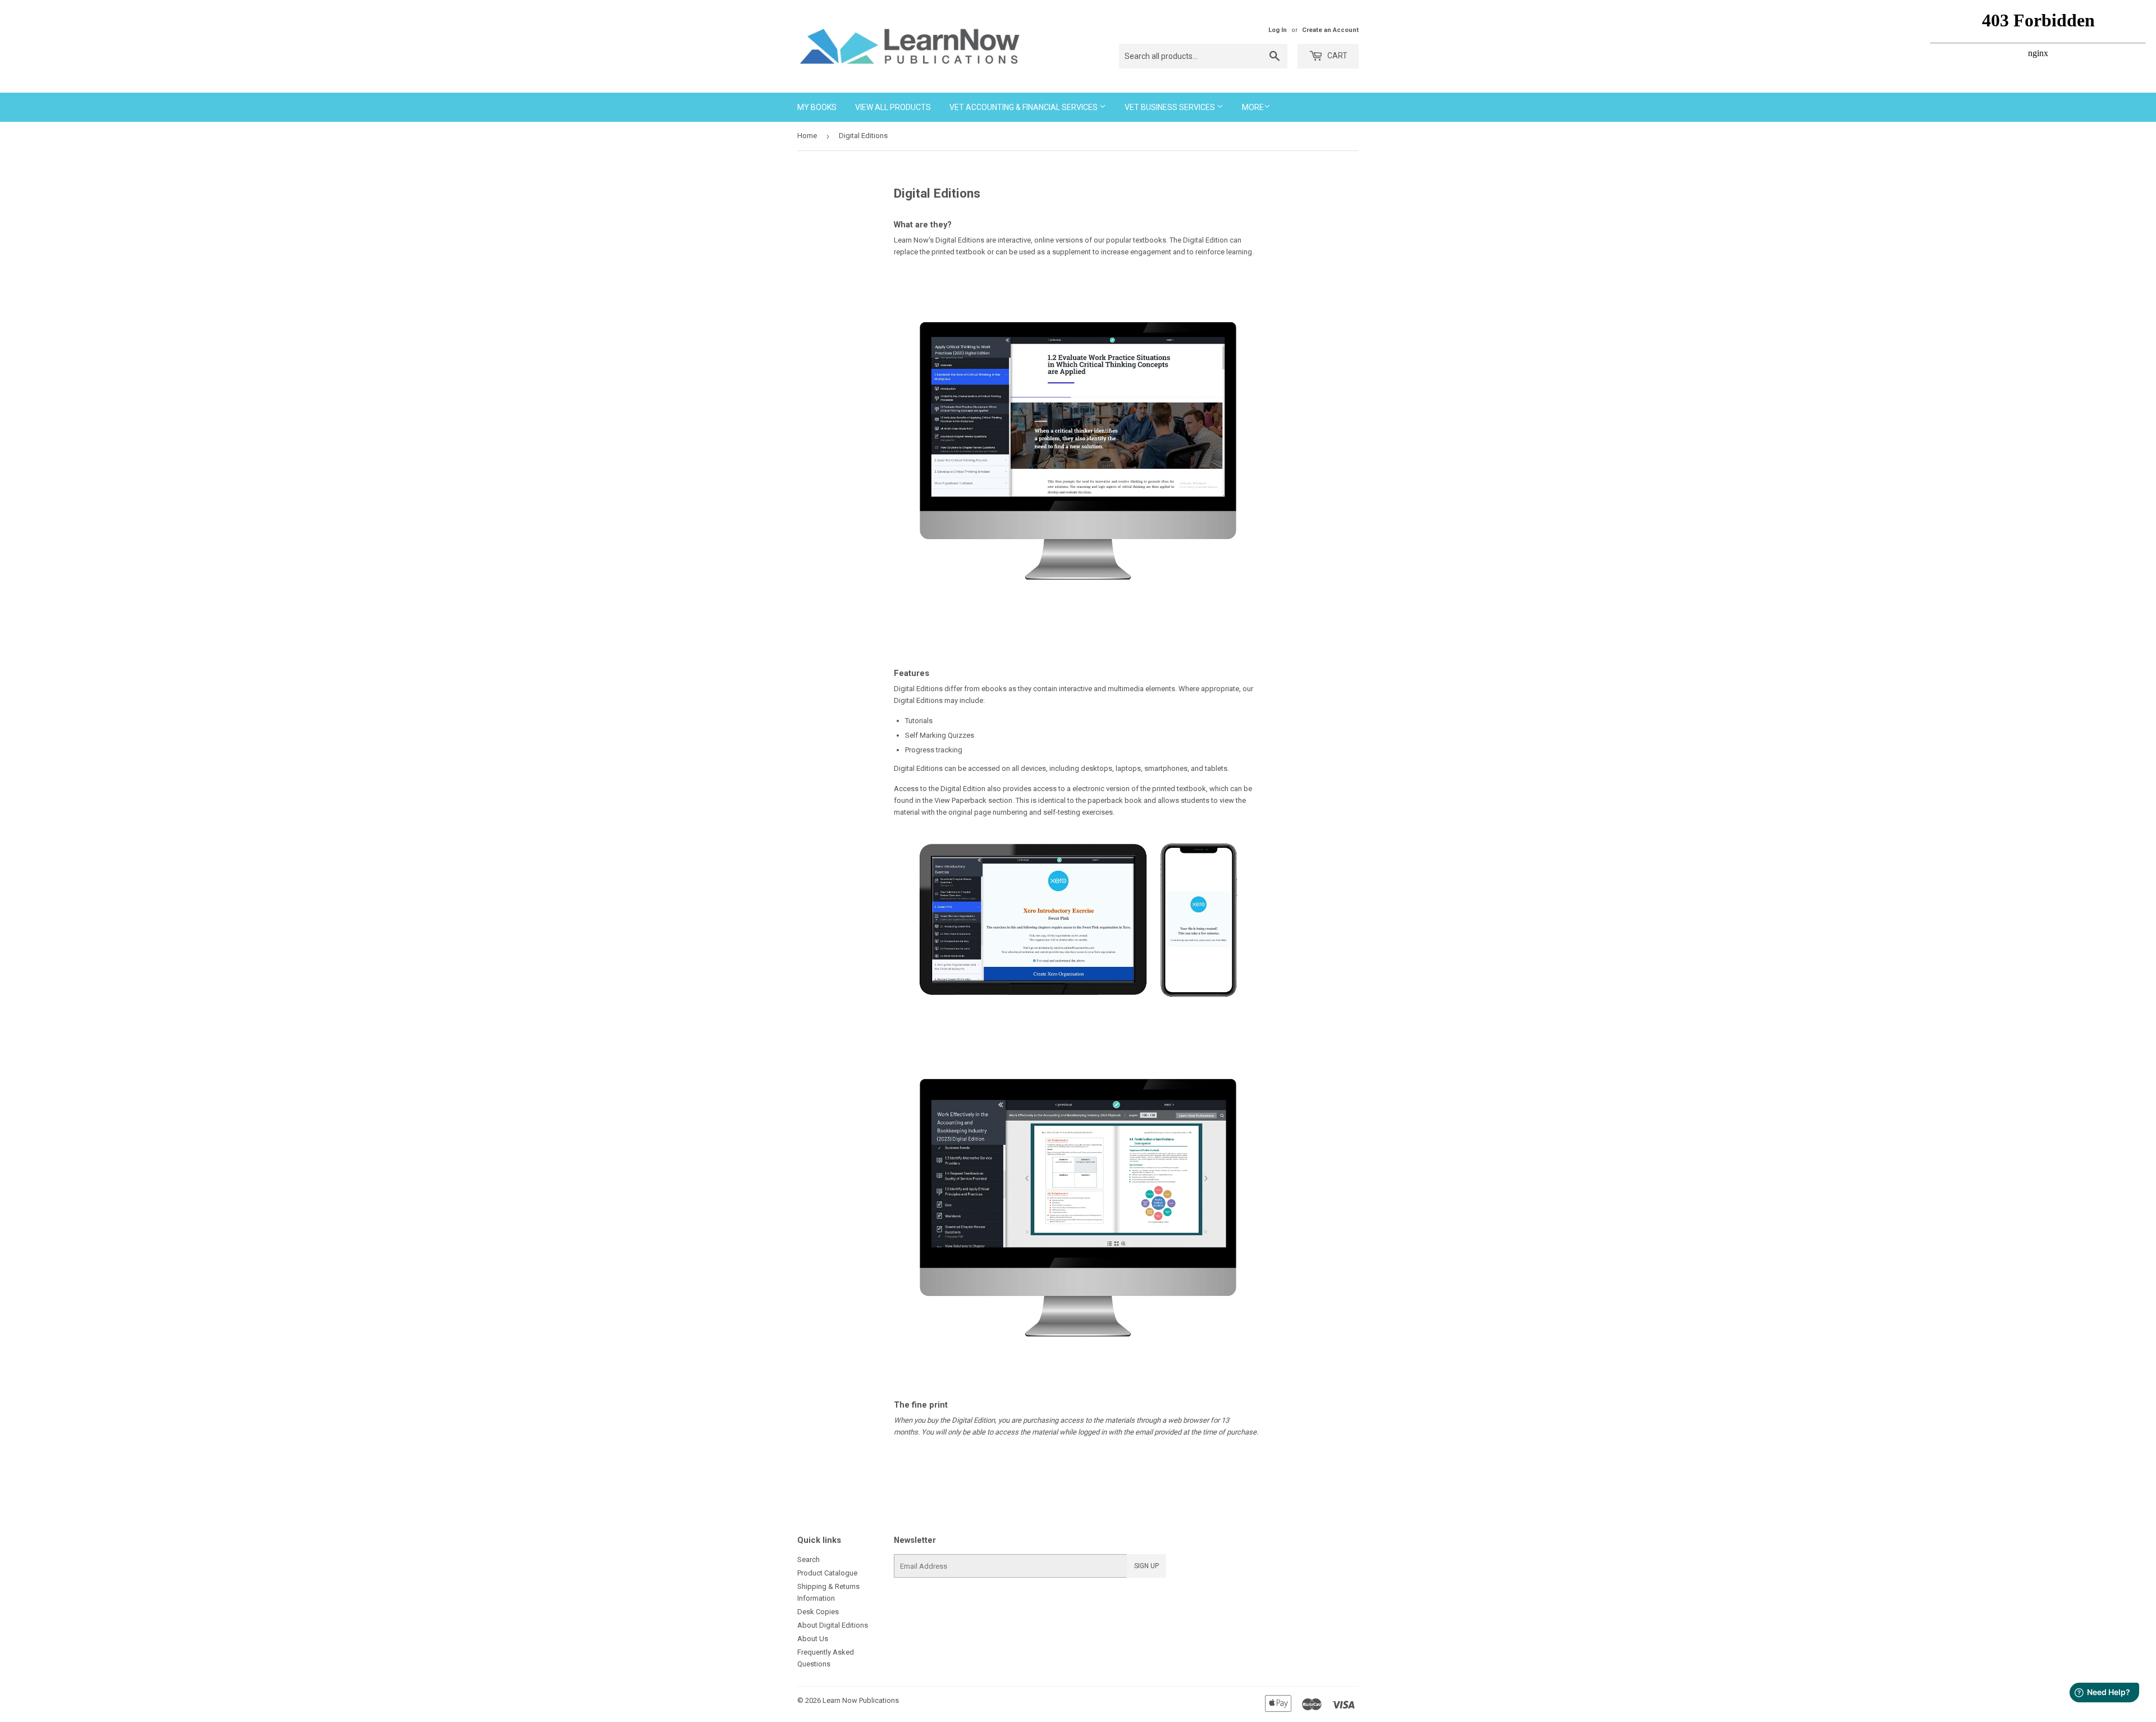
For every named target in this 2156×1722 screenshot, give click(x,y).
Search (808, 1559)
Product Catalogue (827, 1573)
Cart (1337, 56)
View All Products (893, 107)
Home (807, 136)
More (1253, 107)
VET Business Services (1171, 107)
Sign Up (1146, 1566)
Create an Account (1330, 30)
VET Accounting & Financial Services (1024, 107)
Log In (1278, 30)
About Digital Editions (833, 1625)
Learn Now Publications (861, 1700)
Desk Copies (818, 1612)
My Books (817, 107)
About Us (813, 1639)
